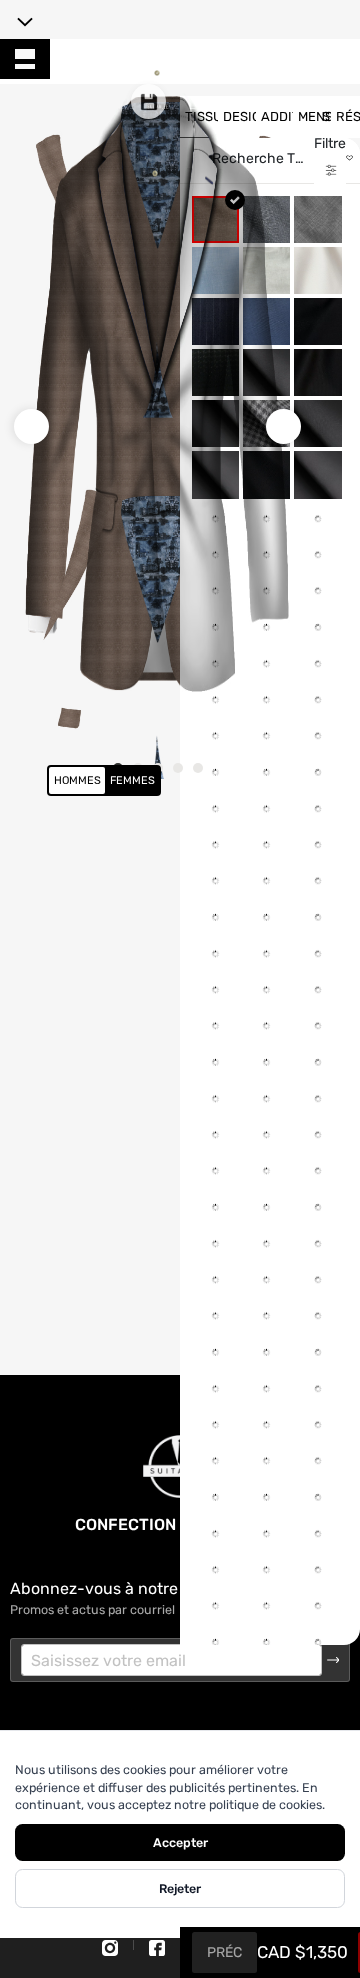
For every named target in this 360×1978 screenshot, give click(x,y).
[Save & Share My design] (148, 101)
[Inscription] (333, 1660)
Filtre (330, 143)
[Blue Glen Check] (317, 782)
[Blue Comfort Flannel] (317, 679)
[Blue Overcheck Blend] (317, 986)
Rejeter (180, 1888)
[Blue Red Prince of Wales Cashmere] (317, 1038)
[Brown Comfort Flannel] (317, 1293)
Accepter (180, 1842)
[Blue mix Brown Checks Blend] (317, 935)
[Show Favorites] (349, 158)
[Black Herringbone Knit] (317, 423)
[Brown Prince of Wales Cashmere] (317, 1345)
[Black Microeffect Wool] (317, 474)
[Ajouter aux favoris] (196, 885)
